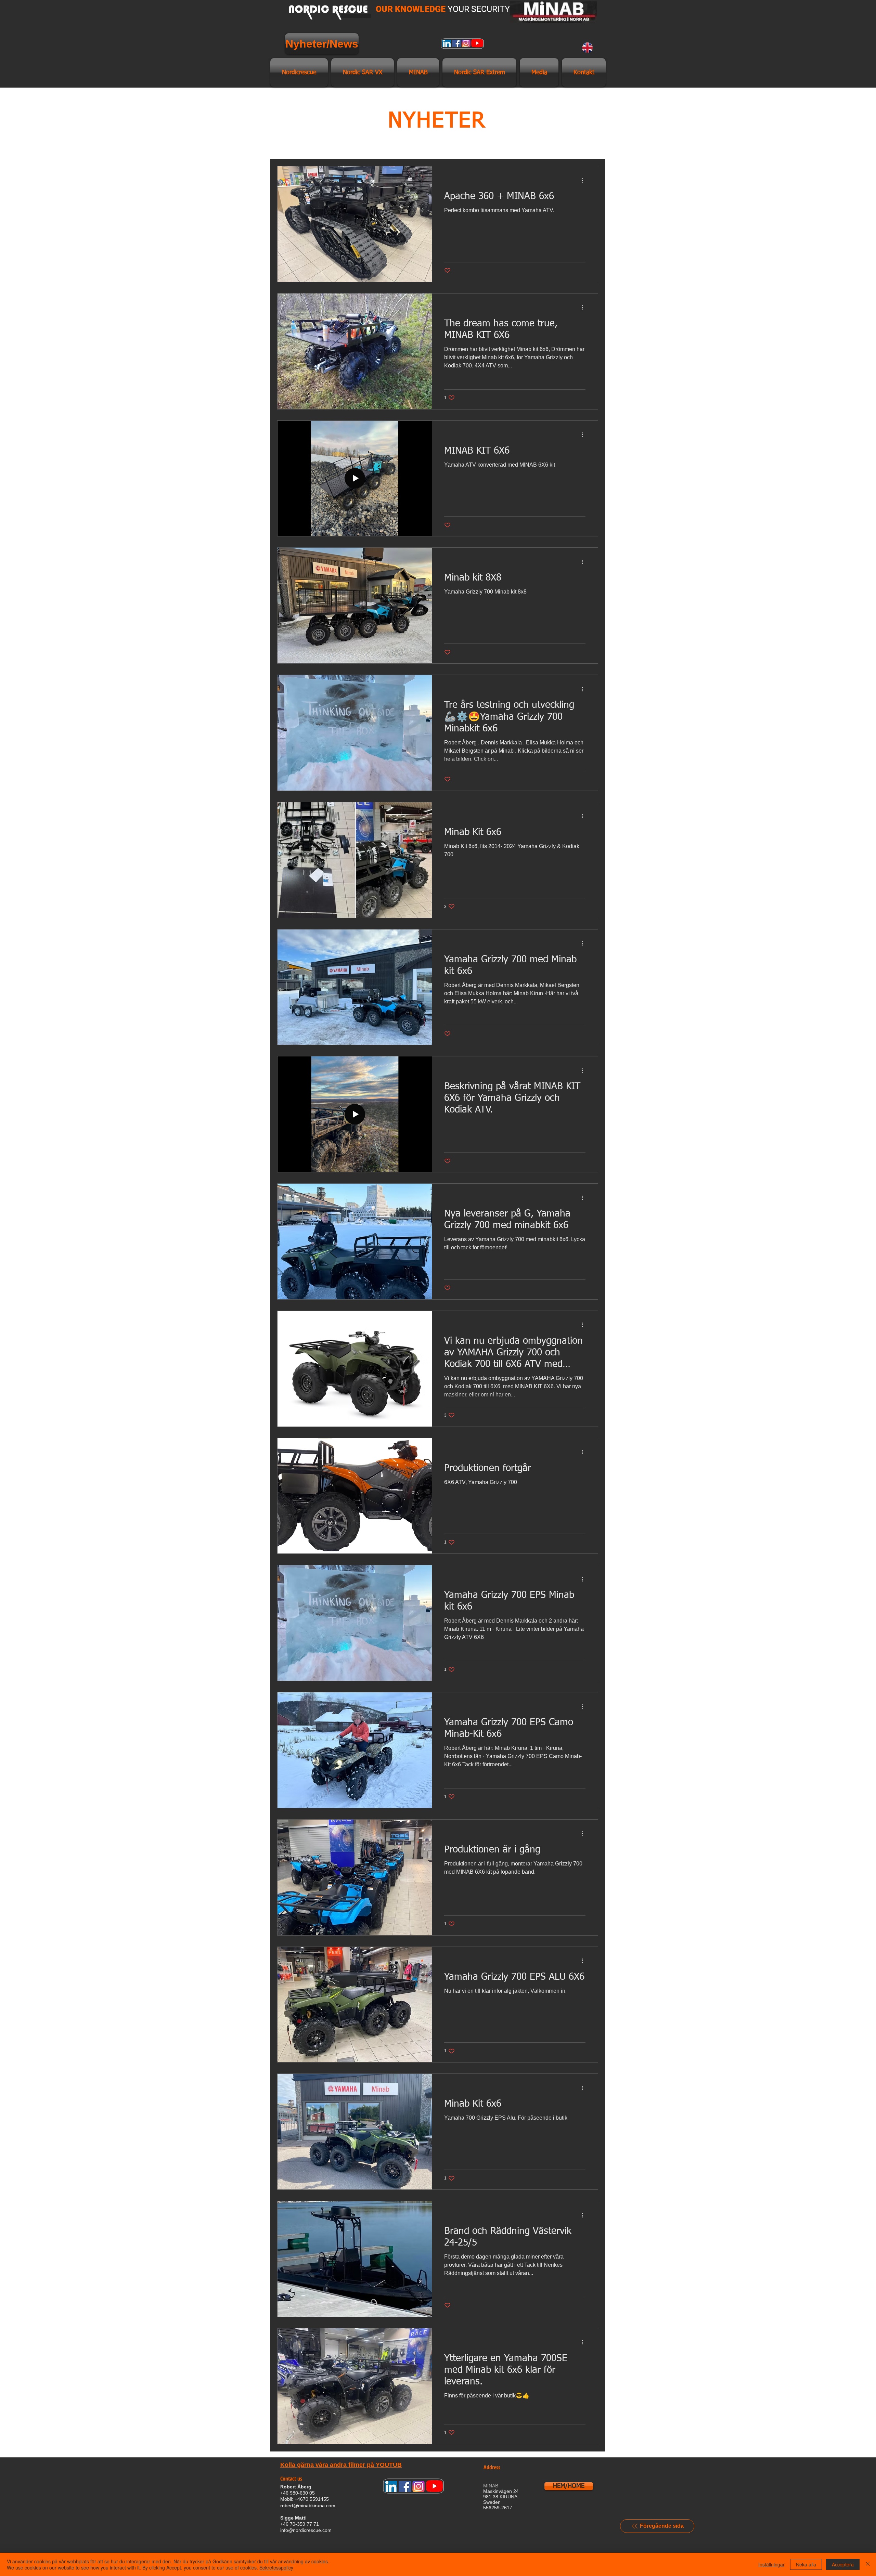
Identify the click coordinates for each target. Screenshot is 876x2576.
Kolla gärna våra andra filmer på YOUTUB (341, 2465)
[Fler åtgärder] (584, 180)
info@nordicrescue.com (306, 2530)
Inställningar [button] (771, 2564)
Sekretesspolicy (276, 2567)
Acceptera (843, 2564)
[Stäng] (868, 2564)
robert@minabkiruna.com (308, 2506)
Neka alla (806, 2564)
